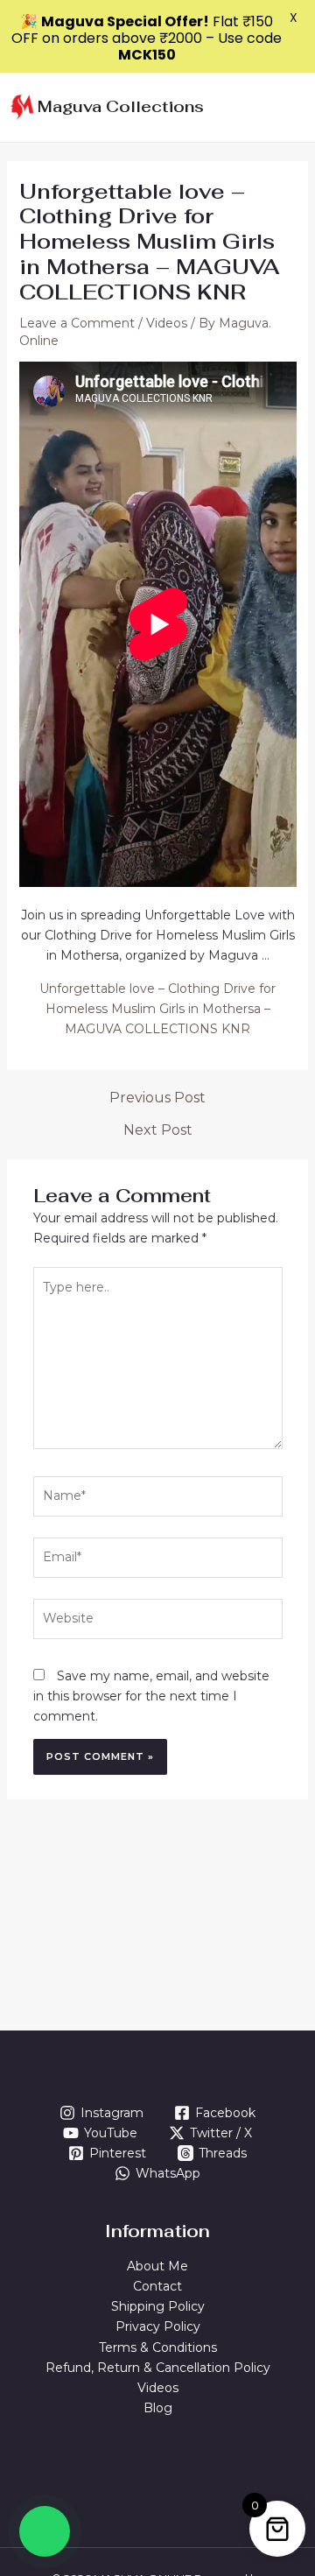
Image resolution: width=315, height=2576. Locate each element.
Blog (158, 2408)
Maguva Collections (121, 106)
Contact (157, 2286)
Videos (167, 323)
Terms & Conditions (158, 2347)
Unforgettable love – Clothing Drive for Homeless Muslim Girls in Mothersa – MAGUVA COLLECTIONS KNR (157, 1009)
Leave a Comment (77, 323)
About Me (157, 2266)
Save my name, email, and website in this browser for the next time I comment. (151, 1696)
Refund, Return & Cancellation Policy (158, 2368)
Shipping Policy (158, 2306)
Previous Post (157, 1098)
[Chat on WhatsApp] (45, 2531)
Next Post (158, 1130)
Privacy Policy (158, 2326)
